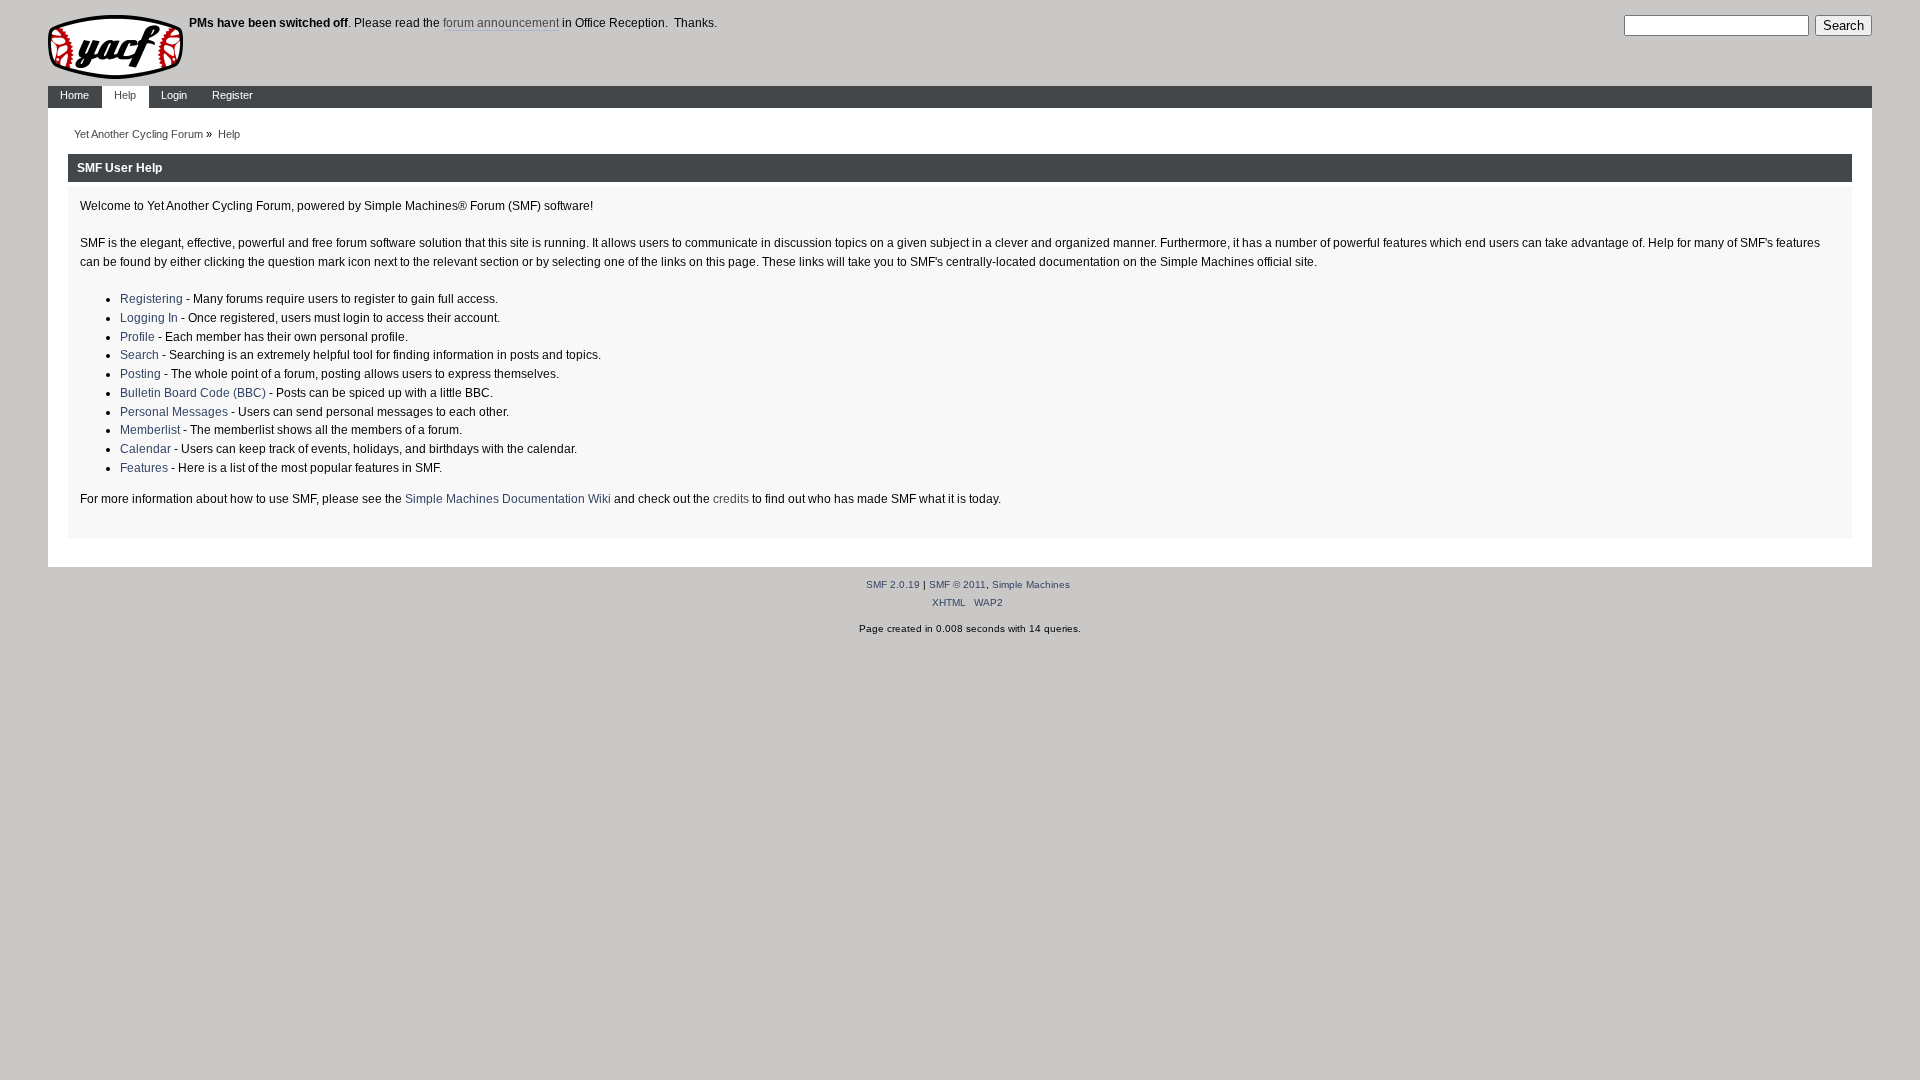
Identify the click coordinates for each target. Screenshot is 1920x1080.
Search (139, 355)
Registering (151, 299)
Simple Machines (1031, 584)
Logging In (149, 318)
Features (144, 468)
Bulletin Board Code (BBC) (193, 393)
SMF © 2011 (957, 584)
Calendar (145, 449)
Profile (137, 337)
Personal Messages (174, 412)
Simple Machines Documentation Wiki (508, 499)
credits (731, 499)
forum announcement (501, 23)
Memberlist (150, 430)
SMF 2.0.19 (893, 584)
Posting (140, 374)
